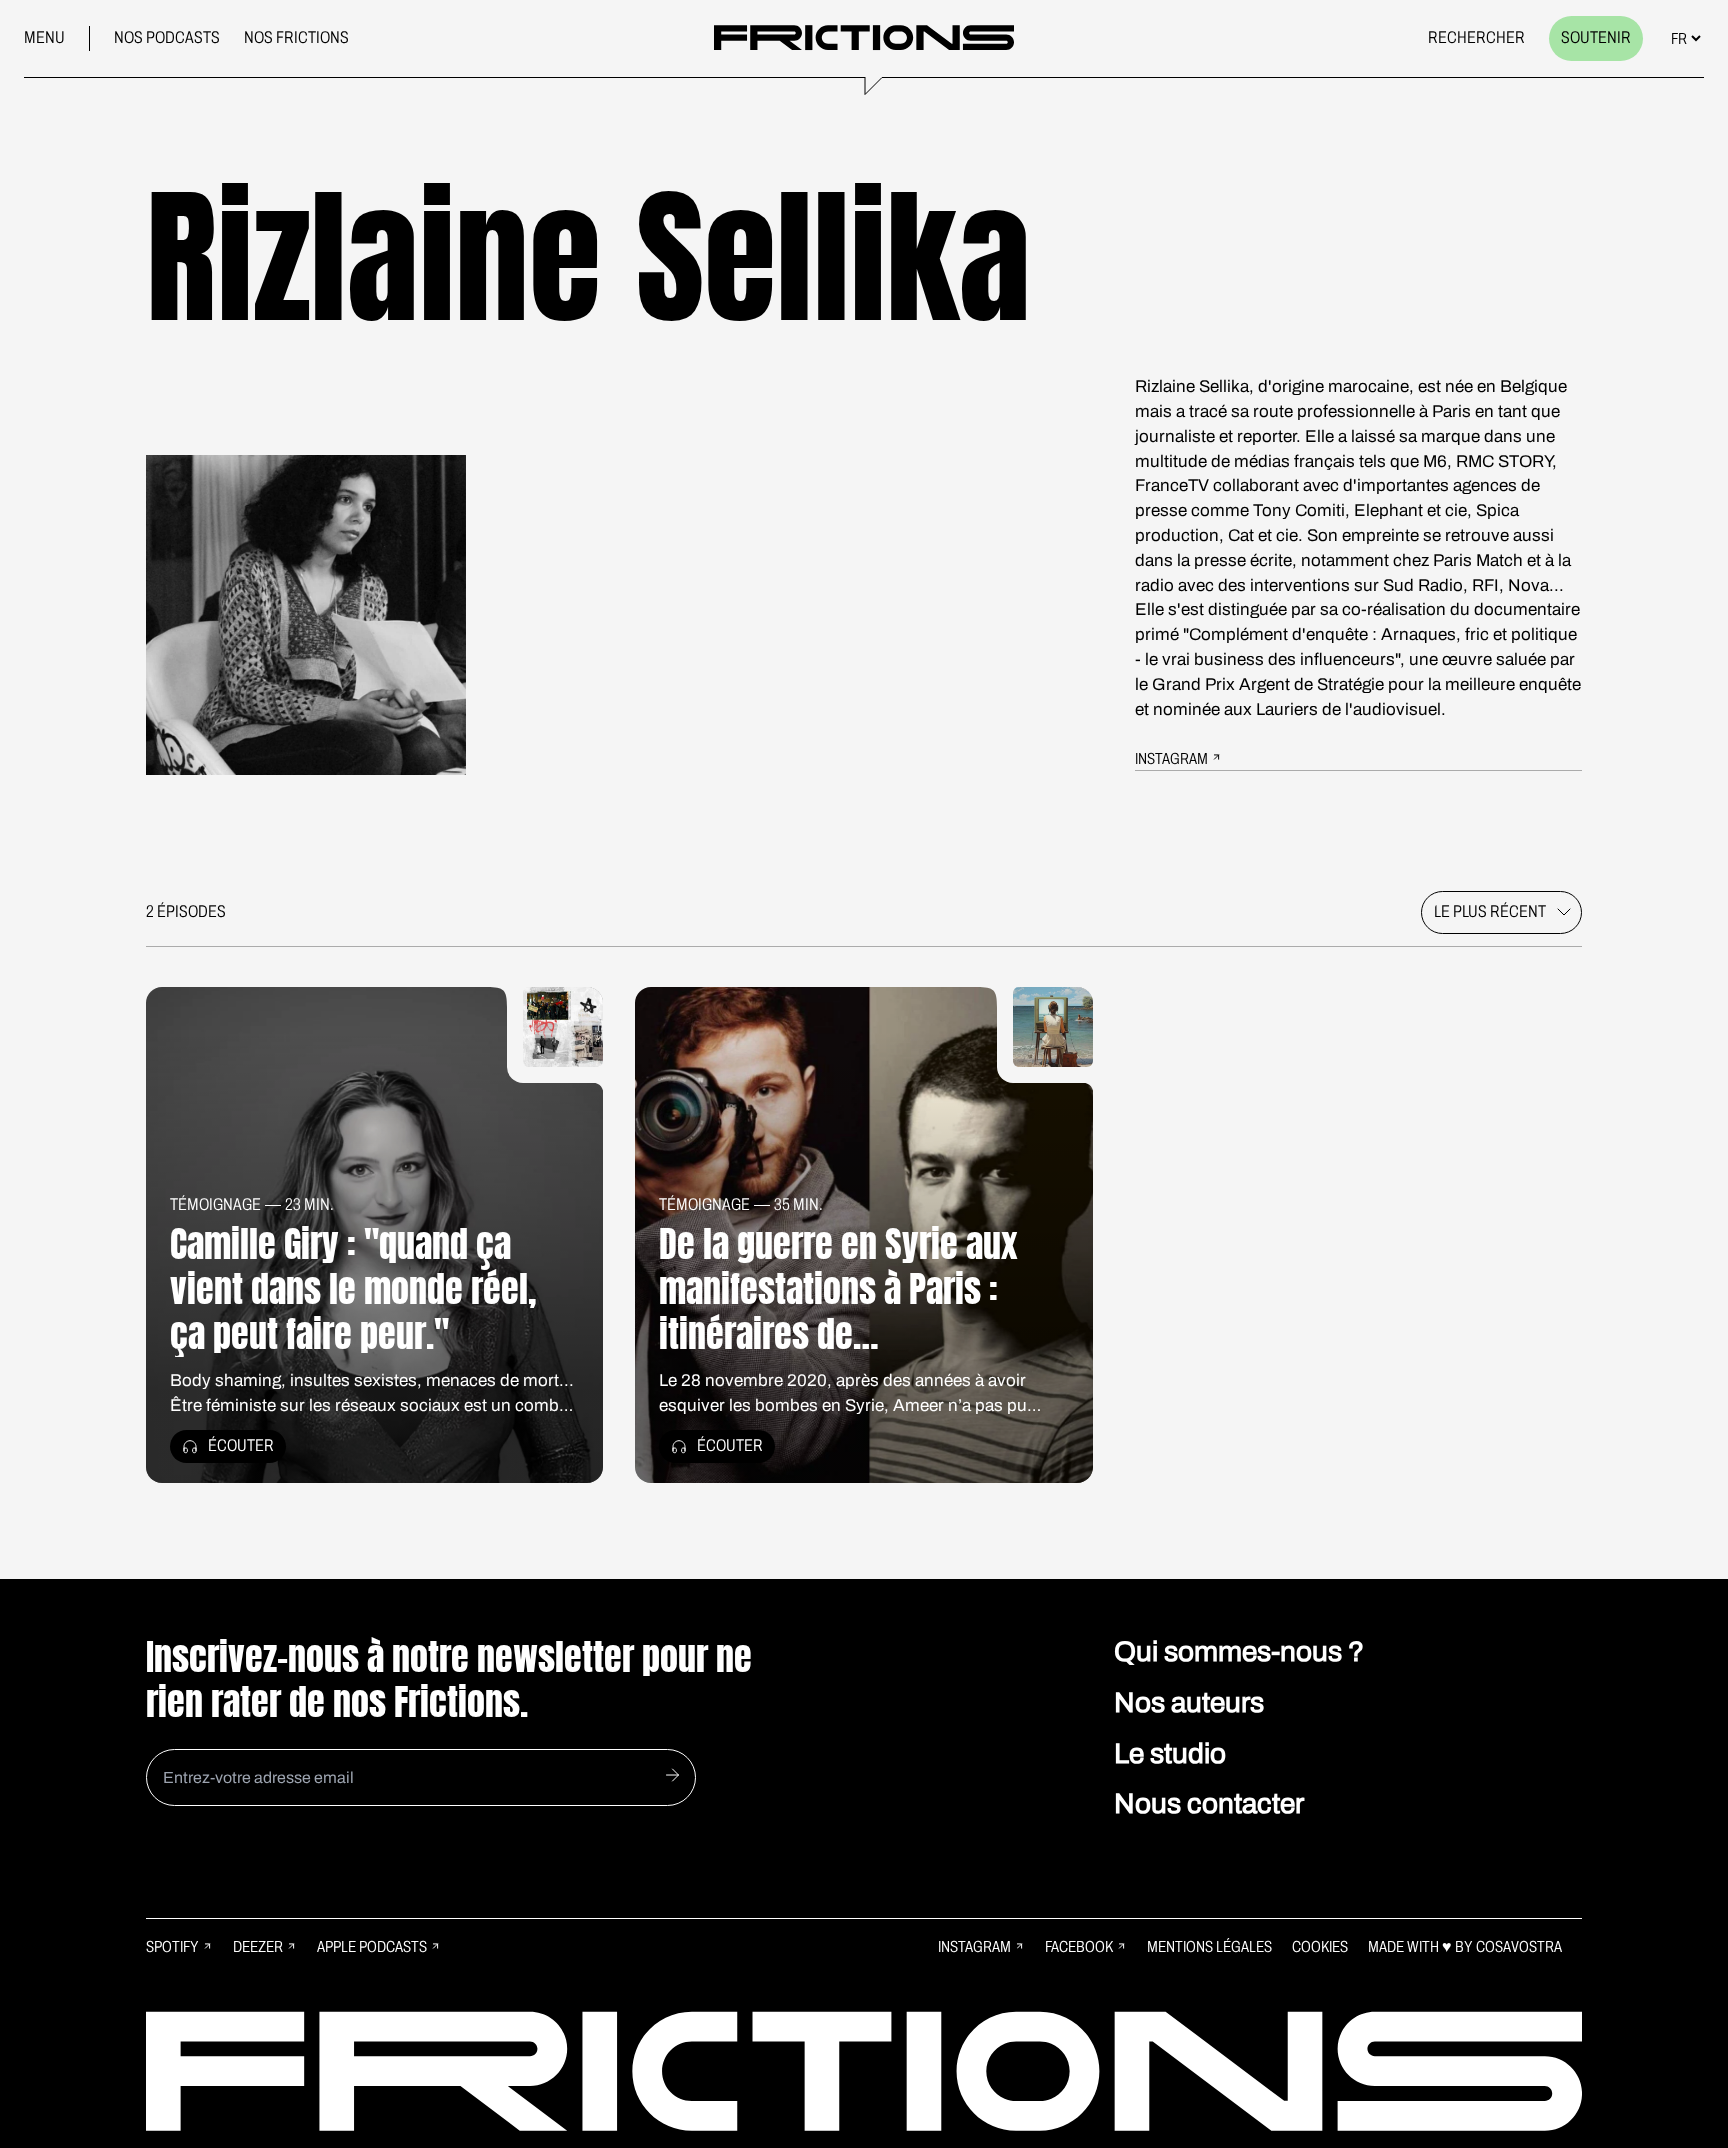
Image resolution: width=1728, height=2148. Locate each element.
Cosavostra (1519, 1946)
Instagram (974, 1946)
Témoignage (215, 1204)
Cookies (1320, 1946)
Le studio (1170, 1753)
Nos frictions (296, 37)
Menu (44, 37)
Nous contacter (1209, 1803)
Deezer (258, 1946)
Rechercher (1476, 37)
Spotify (172, 1946)
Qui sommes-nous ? (1239, 1651)
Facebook (1079, 1946)
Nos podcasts (167, 37)
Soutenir (1596, 37)
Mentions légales (1209, 1946)
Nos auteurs (1189, 1702)
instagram (1171, 758)
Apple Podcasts (372, 1946)
